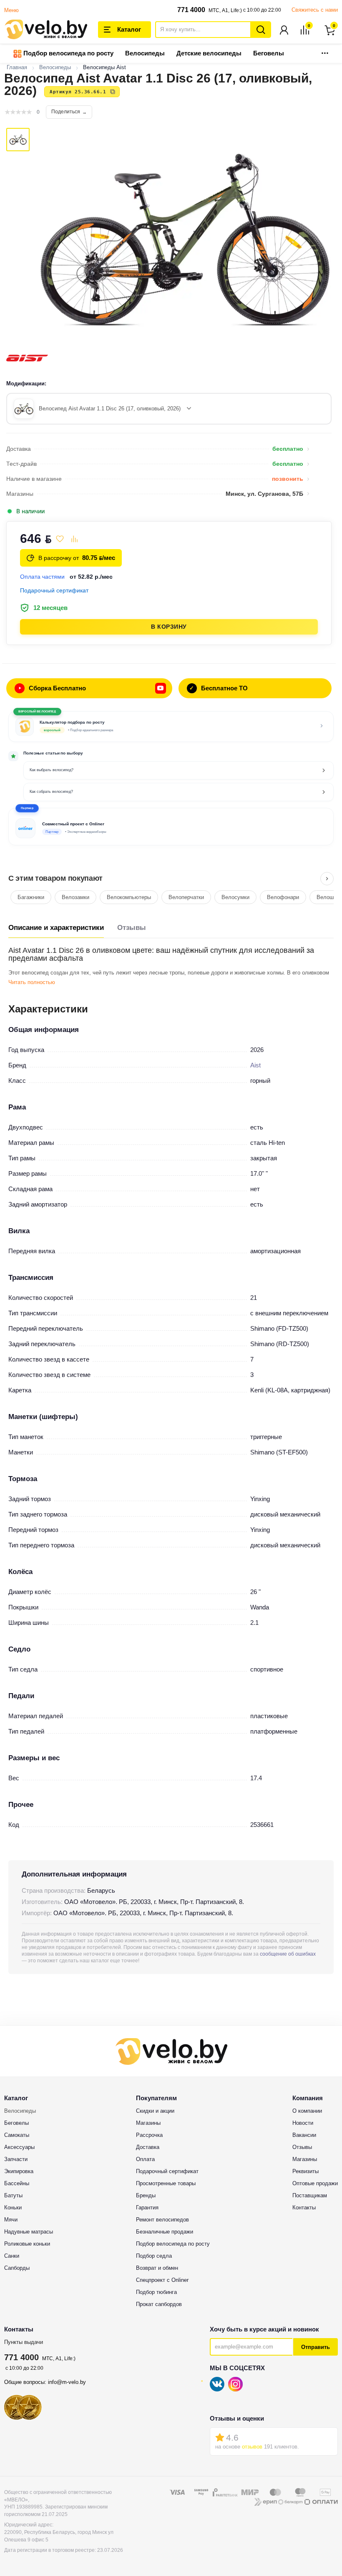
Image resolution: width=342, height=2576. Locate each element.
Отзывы (132, 928)
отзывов (252, 2447)
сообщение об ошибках (288, 1954)
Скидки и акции (155, 2111)
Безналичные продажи (165, 2232)
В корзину (169, 627)
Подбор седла (154, 2256)
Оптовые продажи (315, 2183)
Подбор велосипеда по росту (68, 53)
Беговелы (269, 53)
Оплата (145, 2159)
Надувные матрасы (29, 2232)
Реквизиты (306, 2171)
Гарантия (147, 2207)
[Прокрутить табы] (327, 879)
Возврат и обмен (157, 2268)
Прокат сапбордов (159, 2304)
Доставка (148, 2147)
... (325, 51)
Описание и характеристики (56, 928)
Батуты (13, 2195)
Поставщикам (310, 2195)
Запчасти (16, 2159)
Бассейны (17, 2183)
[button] (171, 827)
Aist (255, 1065)
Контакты (304, 2207)
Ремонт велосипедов (162, 2220)
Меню (11, 10)
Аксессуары (19, 2147)
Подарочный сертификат (167, 2171)
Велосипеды (145, 53)
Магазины (148, 2123)
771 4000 (191, 10)
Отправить (316, 2347)
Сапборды (17, 2268)
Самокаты (17, 2135)
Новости (303, 2123)
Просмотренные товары (166, 2183)
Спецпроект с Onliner (162, 2280)
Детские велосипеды (209, 53)
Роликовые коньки (27, 2244)
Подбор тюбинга (156, 2292)
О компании (307, 2111)
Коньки (13, 2207)
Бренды (146, 2195)
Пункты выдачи (24, 2342)
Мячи (11, 2220)
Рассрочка (149, 2135)
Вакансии (304, 2135)
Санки (12, 2256)
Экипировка (19, 2171)
